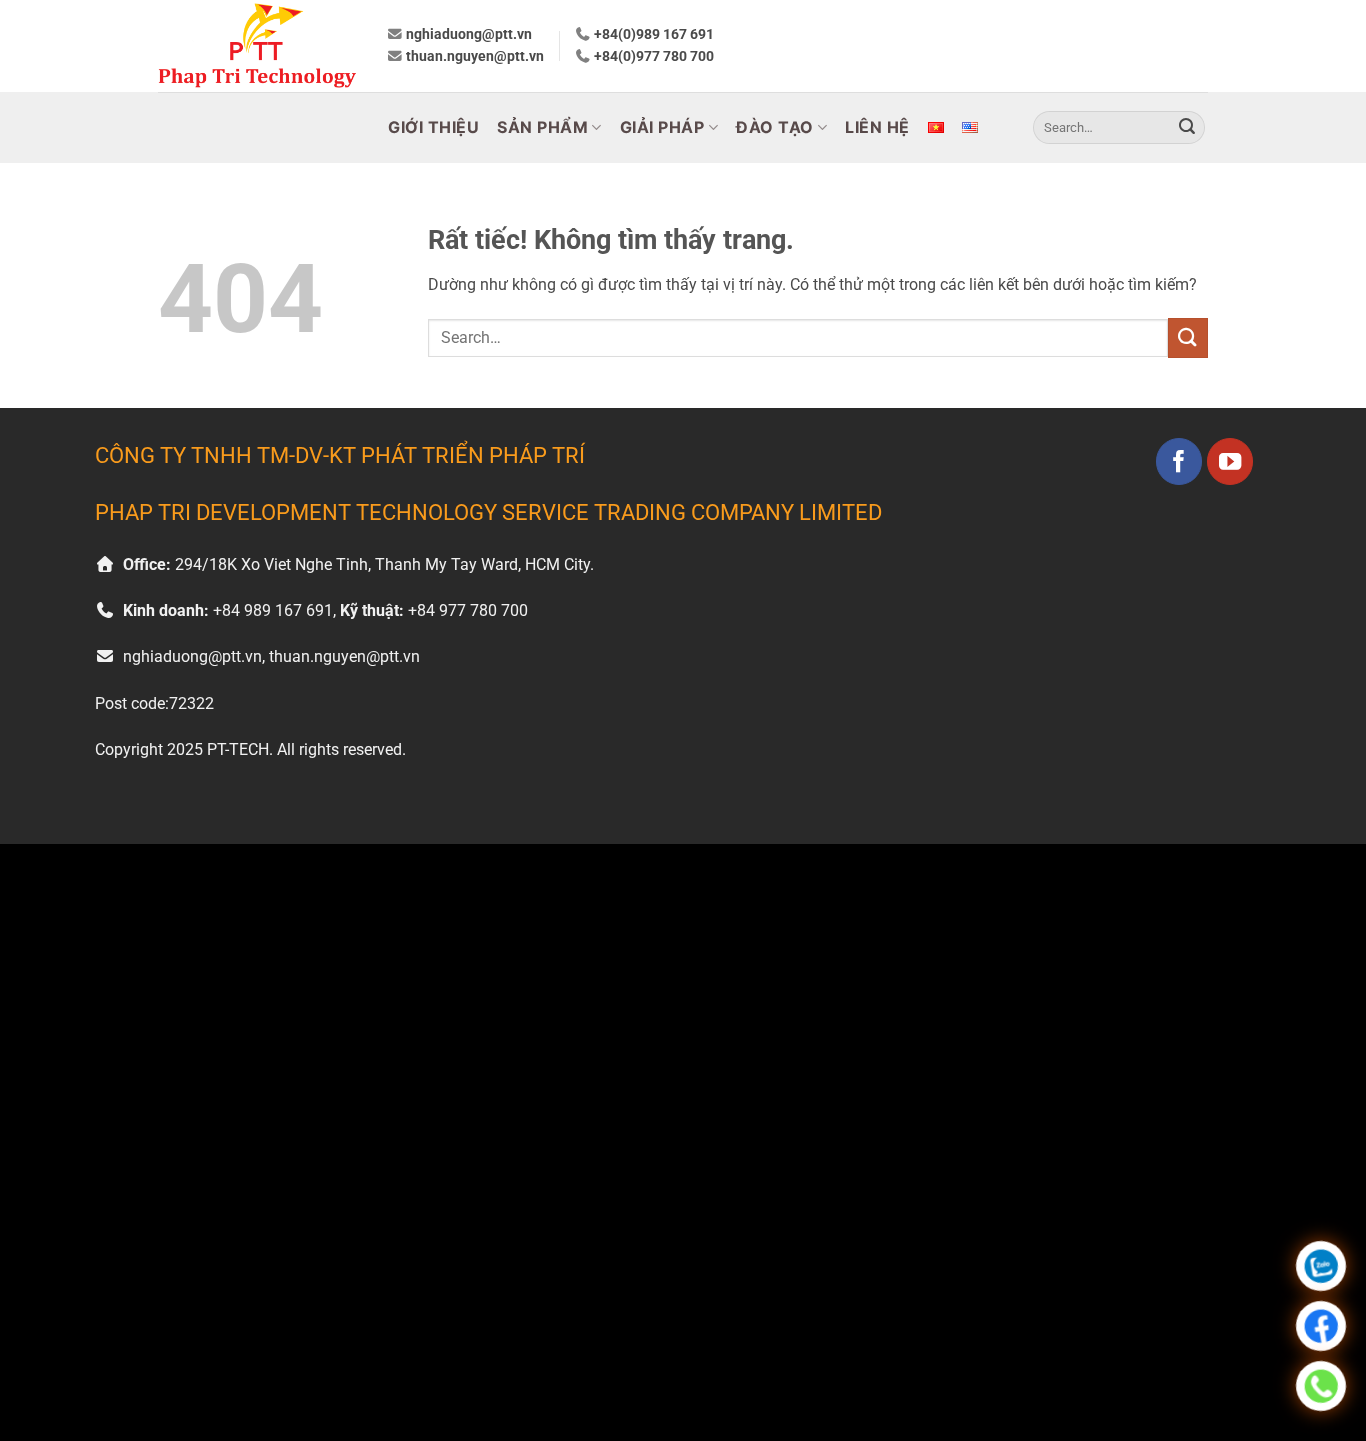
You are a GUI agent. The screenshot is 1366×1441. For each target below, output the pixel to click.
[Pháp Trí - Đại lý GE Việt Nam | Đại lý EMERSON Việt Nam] (257, 46)
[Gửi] (1187, 128)
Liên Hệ (877, 127)
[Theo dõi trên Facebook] (1179, 461)
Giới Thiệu (433, 127)
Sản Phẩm (542, 127)
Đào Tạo (775, 127)
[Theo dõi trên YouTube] (1230, 461)
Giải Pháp (662, 127)
